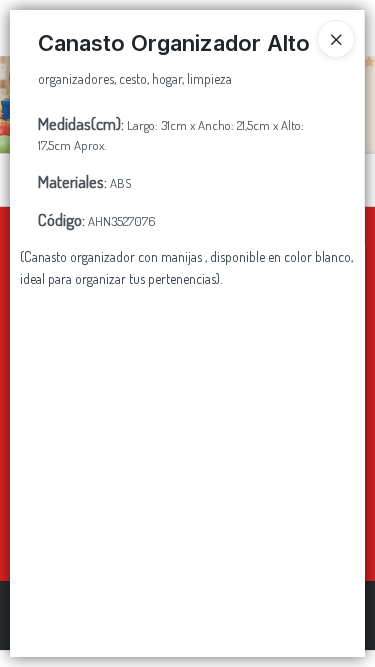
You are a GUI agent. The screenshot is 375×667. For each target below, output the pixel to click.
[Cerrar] (336, 39)
